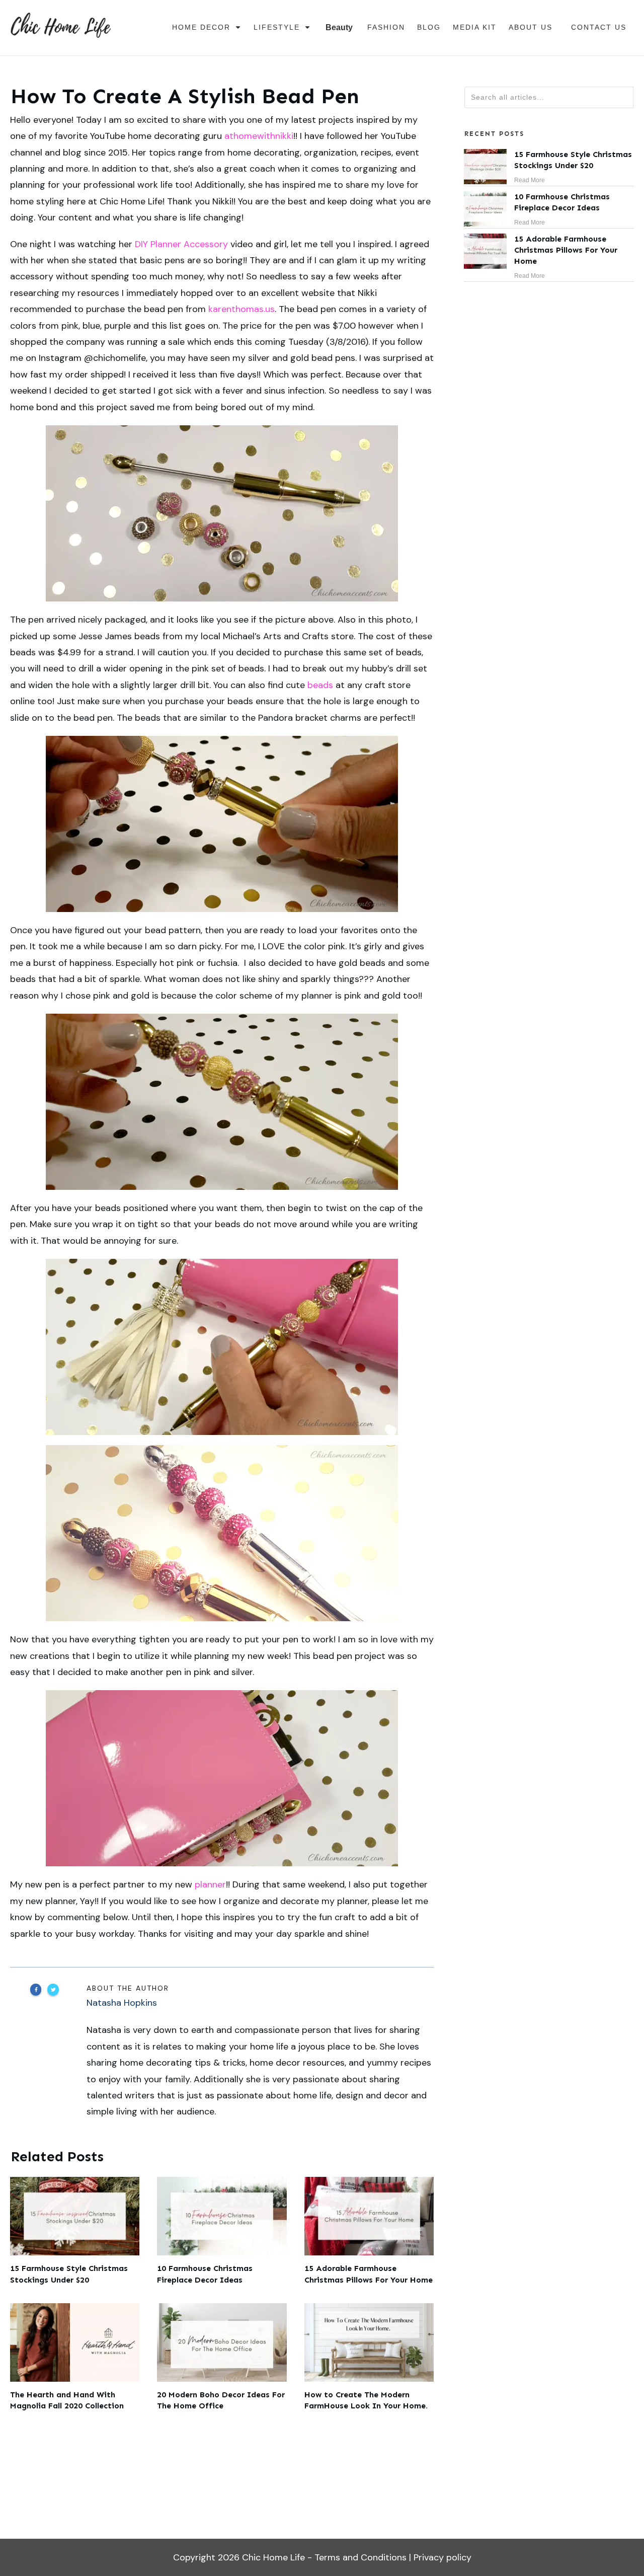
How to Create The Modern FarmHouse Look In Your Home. (369, 2358)
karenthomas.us (242, 309)
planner (210, 1884)
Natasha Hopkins (122, 2003)
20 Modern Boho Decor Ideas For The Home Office (222, 2358)
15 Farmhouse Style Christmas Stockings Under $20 (75, 2231)
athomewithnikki (259, 136)
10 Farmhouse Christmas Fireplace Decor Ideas (222, 2231)
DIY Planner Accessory (181, 244)
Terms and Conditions (360, 2557)
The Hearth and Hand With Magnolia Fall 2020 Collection (75, 2358)
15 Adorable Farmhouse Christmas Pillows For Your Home (369, 2231)
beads (320, 685)
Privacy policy (442, 2557)
